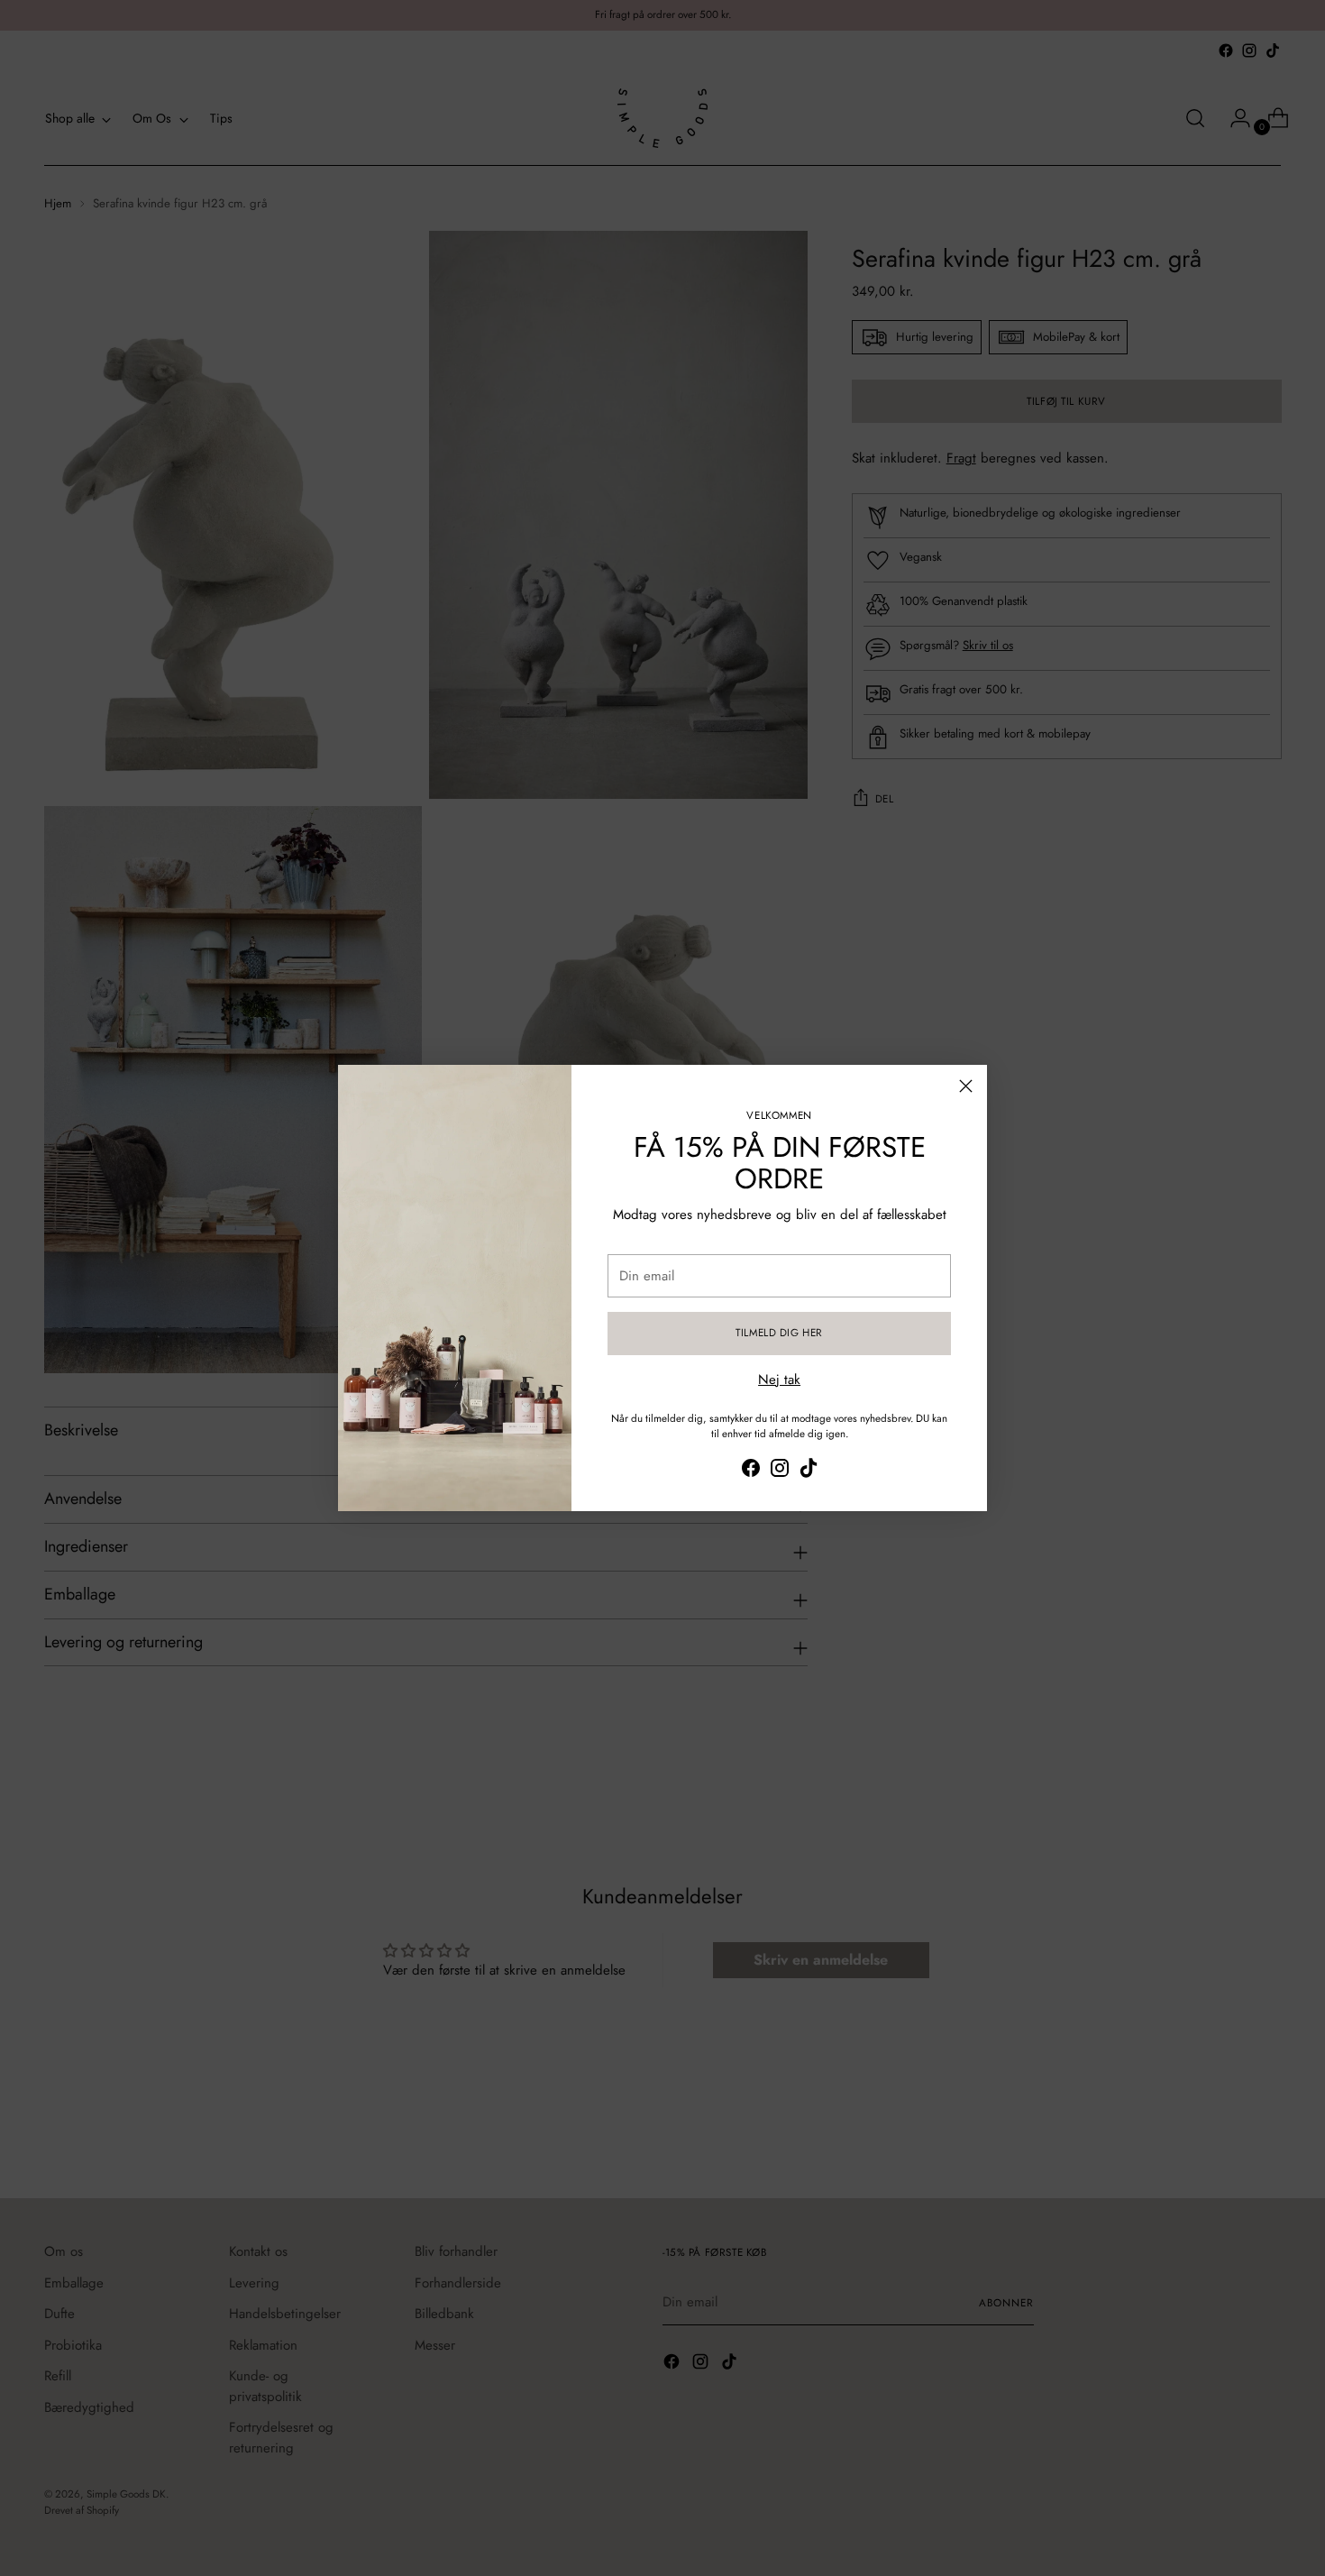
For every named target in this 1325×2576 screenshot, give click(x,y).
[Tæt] (966, 1086)
